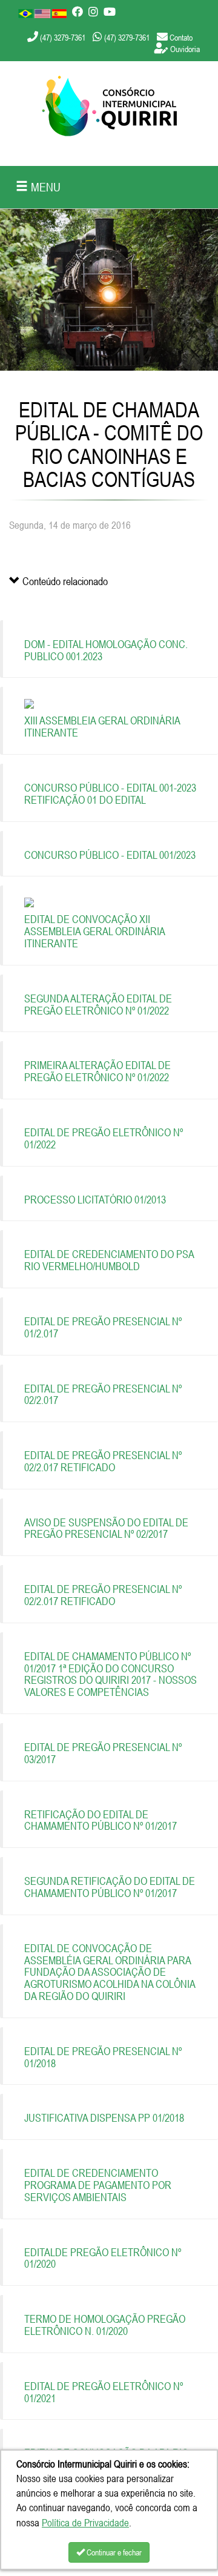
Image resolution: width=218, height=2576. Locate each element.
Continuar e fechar (113, 2552)
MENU (44, 187)
